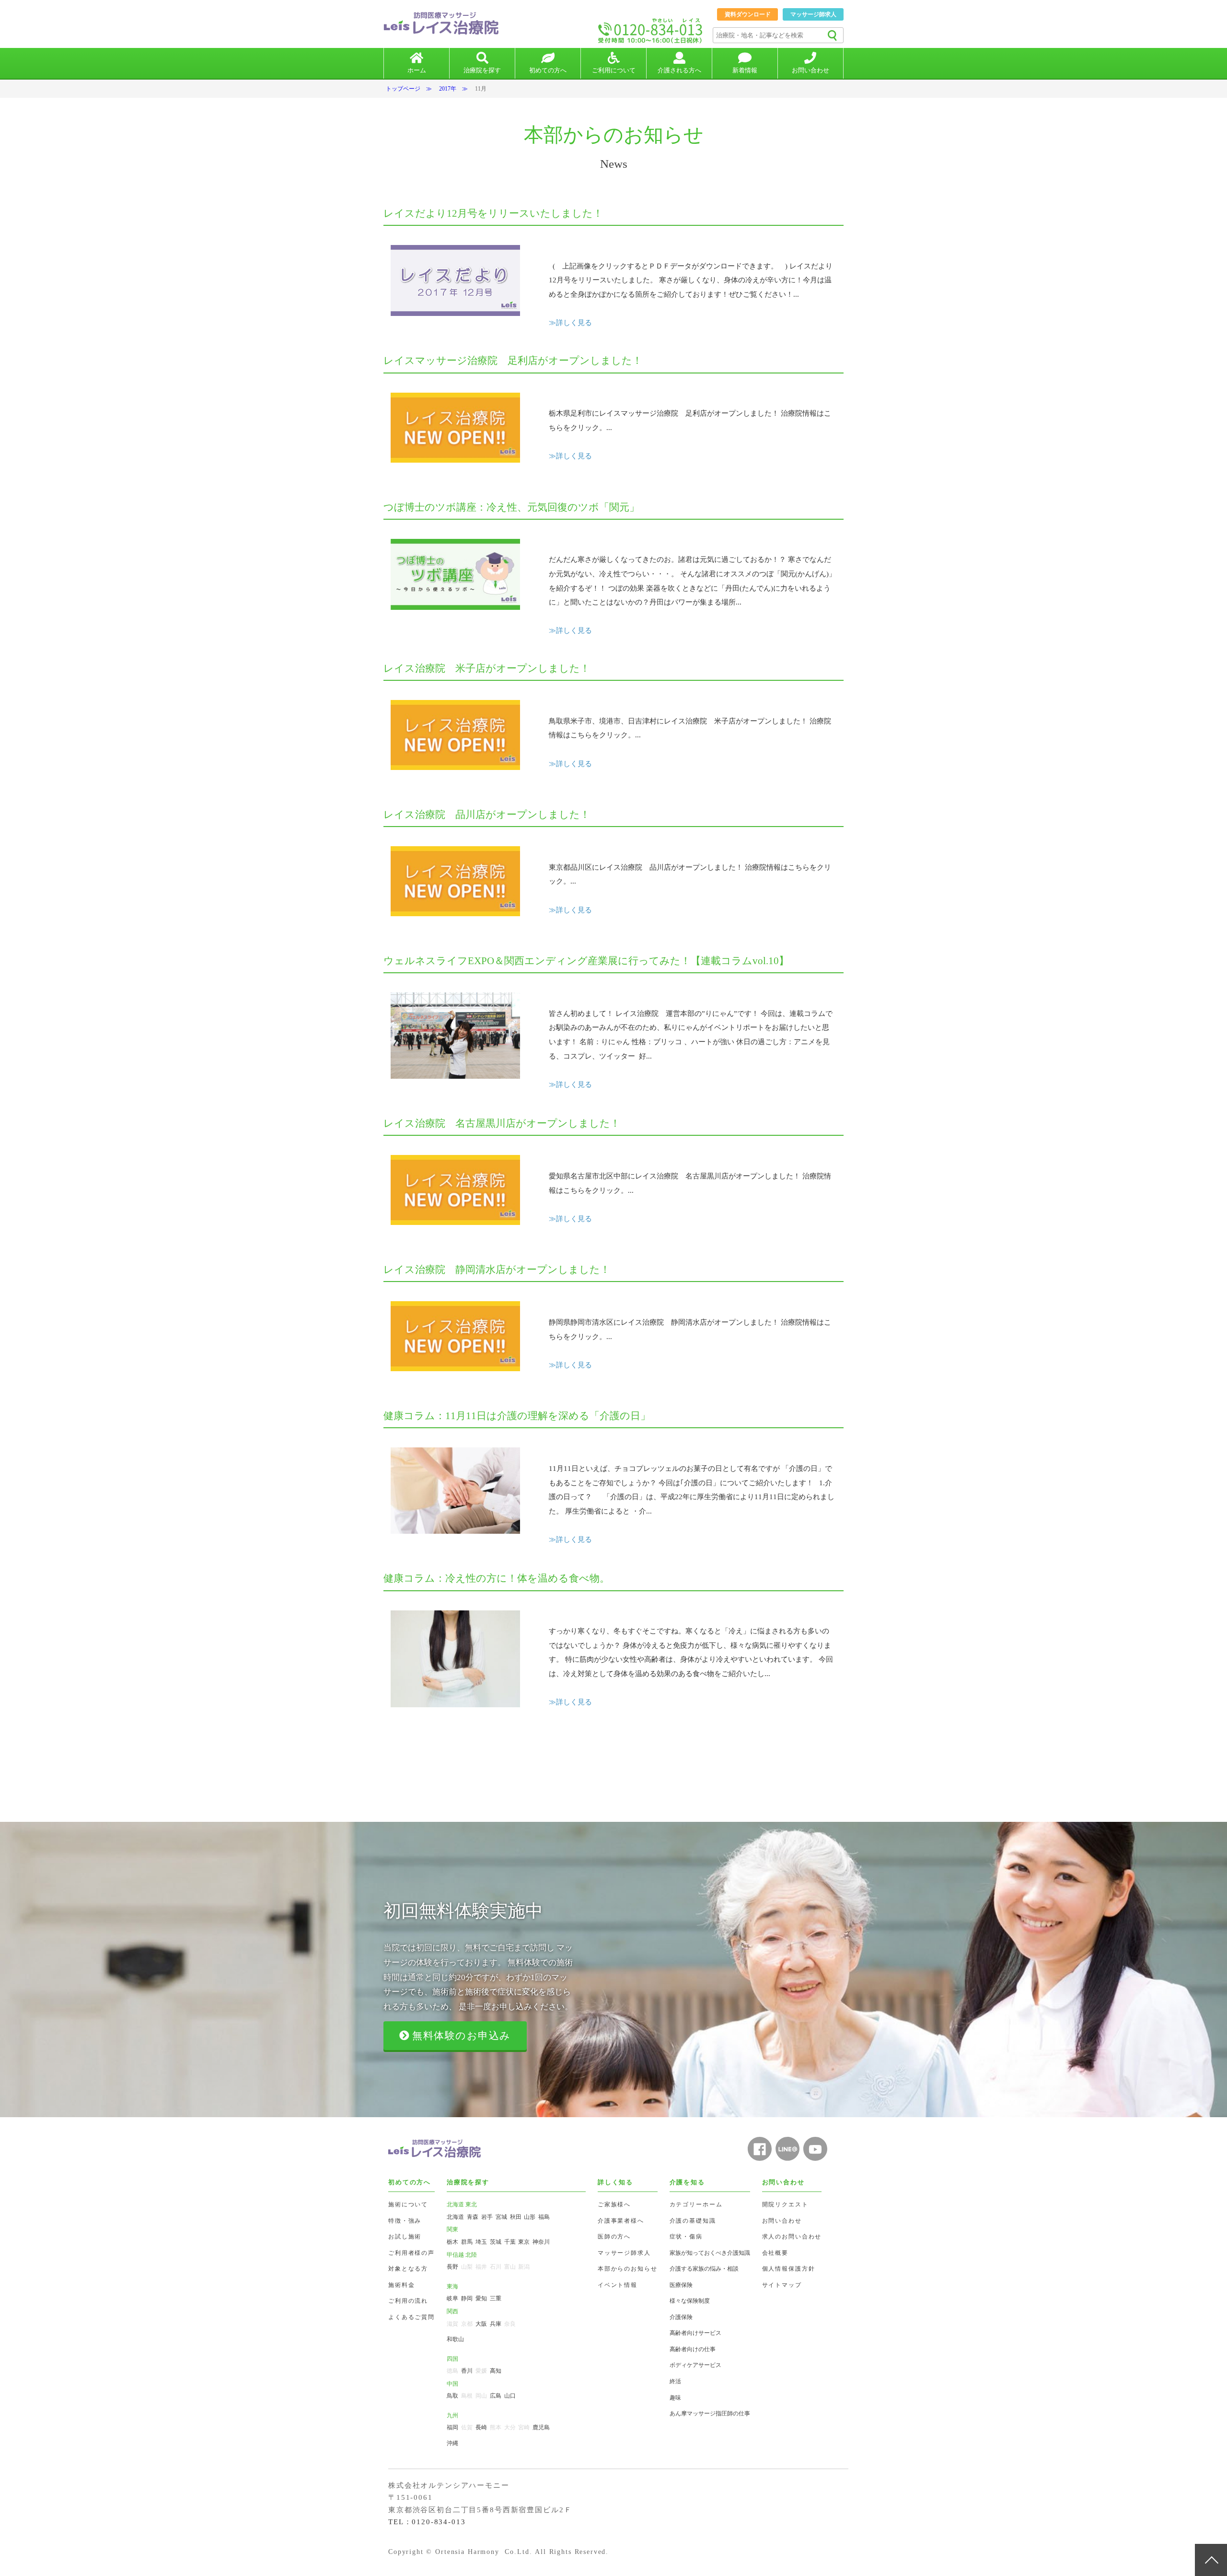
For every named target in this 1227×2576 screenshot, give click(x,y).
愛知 (481, 2298)
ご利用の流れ (408, 2301)
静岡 (467, 2298)
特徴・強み (405, 2221)
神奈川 (541, 2242)
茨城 (496, 2242)
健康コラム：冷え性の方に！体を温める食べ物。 (497, 1578)
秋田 (516, 2217)
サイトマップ (782, 2285)
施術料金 (401, 2285)
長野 (452, 2267)
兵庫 (496, 2324)
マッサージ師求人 (813, 14)
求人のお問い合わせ (792, 2237)
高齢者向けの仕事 (693, 2349)
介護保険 (681, 2317)
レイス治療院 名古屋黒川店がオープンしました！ (502, 1123)
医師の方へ (614, 2237)
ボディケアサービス (695, 2365)
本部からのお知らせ (628, 2269)
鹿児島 (541, 2427)
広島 (496, 2396)
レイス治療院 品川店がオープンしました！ (487, 815)
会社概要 (775, 2253)
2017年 (448, 89)
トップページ (403, 89)
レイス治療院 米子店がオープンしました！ (487, 668)
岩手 (487, 2217)
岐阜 (452, 2298)
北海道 (455, 2217)
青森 (473, 2217)
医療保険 (681, 2285)
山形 (530, 2217)
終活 (675, 2381)
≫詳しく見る (570, 323)
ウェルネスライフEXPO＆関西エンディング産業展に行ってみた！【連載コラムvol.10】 (586, 961)
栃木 (452, 2242)
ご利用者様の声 (411, 2253)
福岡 (452, 2427)
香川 (467, 2371)
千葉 (510, 2242)
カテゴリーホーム (696, 2204)
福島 (544, 2217)
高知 (496, 2371)
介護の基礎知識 (693, 2221)
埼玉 (481, 2242)
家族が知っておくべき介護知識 (710, 2253)
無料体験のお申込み (460, 2036)
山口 (510, 2396)
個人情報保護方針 (789, 2269)
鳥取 (452, 2396)
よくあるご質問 (411, 2317)
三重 (496, 2298)
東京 (524, 2242)
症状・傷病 (686, 2237)
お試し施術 (405, 2237)
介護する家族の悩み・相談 (704, 2269)
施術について (408, 2204)
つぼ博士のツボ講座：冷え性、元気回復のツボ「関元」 (511, 507)
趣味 (675, 2398)
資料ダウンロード (748, 14)
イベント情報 (618, 2285)
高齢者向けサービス (695, 2333)
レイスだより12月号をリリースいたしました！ (493, 213)
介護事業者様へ (621, 2221)
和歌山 (455, 2339)
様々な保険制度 (690, 2301)
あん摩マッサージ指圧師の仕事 (710, 2413)
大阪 (481, 2324)
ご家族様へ (614, 2204)
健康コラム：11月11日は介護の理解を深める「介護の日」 (517, 1416)
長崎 (481, 2427)
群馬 (467, 2242)
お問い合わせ (782, 2221)
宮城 (501, 2217)
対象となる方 (408, 2269)
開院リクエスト (785, 2204)
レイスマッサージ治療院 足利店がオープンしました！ (513, 361)
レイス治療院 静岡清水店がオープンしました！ (497, 1270)
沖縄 (452, 2443)
